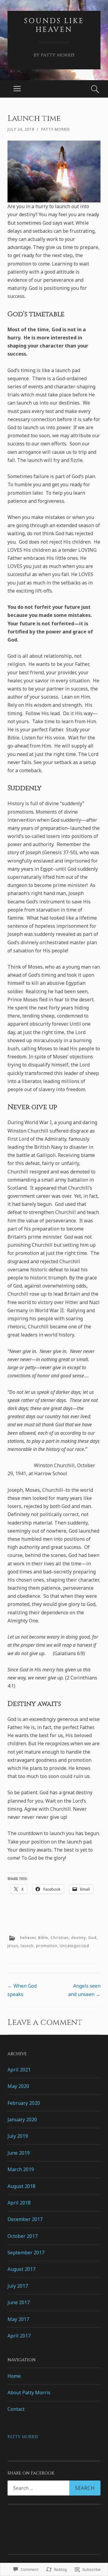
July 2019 (18, 2136)
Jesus (13, 1946)
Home (14, 2376)
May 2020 (18, 2086)
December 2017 (25, 2219)
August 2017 (21, 2269)
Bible (43, 1938)
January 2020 (22, 2119)
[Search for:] (54, 2488)
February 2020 (24, 2103)
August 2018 (21, 2186)
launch (27, 1946)
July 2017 (18, 2286)
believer (28, 1938)
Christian (60, 1938)
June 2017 (19, 2302)
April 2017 (19, 2336)
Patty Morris (56, 129)
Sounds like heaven (54, 25)
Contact (16, 2409)
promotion (47, 1946)
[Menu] (17, 89)
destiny (78, 1938)
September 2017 (26, 2253)
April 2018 (19, 2203)
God (92, 1938)
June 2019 (19, 2153)
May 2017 (18, 2319)
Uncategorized (74, 1946)
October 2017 (22, 2236)
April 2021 (19, 2070)
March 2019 (21, 2169)
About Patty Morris (29, 2392)
